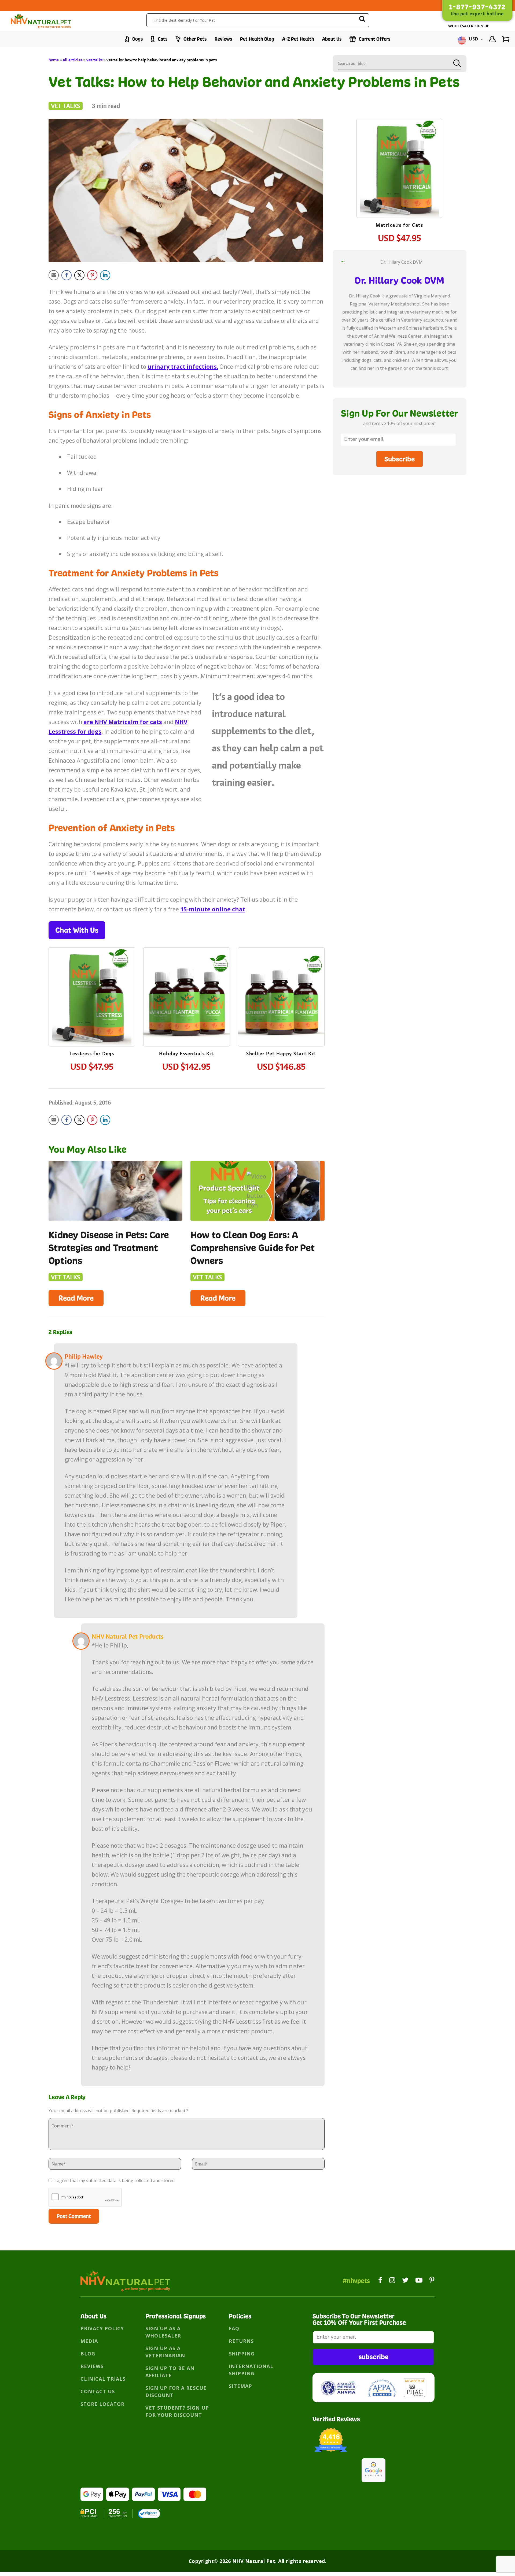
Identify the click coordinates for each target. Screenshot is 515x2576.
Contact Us (98, 2391)
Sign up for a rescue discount (176, 2392)
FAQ (234, 2328)
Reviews (223, 39)
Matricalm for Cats (399, 225)
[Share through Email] (54, 275)
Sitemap (240, 2386)
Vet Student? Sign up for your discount (177, 2411)
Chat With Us (77, 930)
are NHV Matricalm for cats (123, 722)
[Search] (362, 20)
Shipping (242, 2354)
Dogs (137, 39)
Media (89, 2341)
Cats (162, 39)
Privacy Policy (102, 2328)
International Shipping (251, 2370)
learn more (92, 998)
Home (54, 60)
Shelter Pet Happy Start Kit (281, 1054)
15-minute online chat (213, 909)
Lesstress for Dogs (92, 1054)
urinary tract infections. (183, 367)
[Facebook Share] (67, 275)
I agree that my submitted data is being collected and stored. (114, 2180)
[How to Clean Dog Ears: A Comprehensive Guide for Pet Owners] (257, 1191)
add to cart (92, 1013)
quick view (97, 981)
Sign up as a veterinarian (165, 2352)
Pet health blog (257, 39)
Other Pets (194, 39)
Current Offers (374, 39)
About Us (332, 39)
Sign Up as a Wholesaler (163, 2332)
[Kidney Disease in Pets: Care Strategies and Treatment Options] (115, 1191)
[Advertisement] (400, 523)
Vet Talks (94, 60)
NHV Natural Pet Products (128, 1636)
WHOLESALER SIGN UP (469, 26)
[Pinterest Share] (92, 275)
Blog (88, 2354)
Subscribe (400, 459)
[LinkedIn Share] (105, 275)
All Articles (73, 60)
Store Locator (102, 2404)
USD (474, 39)
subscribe (374, 2357)
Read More (76, 1298)
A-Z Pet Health (298, 39)
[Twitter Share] (79, 275)
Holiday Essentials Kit (186, 1054)
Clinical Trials (103, 2379)
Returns (241, 2341)
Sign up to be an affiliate (170, 2372)
